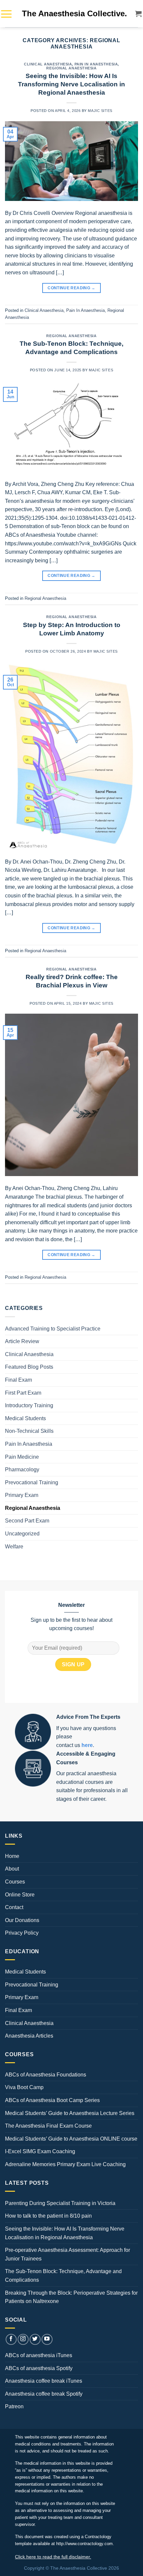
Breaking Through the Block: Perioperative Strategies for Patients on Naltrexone (71, 2297)
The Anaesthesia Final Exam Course (48, 2126)
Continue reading (71, 288)
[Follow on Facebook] (11, 2339)
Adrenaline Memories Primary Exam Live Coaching (65, 2164)
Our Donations (22, 1920)
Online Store (20, 1895)
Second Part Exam (27, 1521)
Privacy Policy (22, 1933)
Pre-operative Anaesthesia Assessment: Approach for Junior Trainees (68, 2254)
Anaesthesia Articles (29, 2036)
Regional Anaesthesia (71, 68)
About (12, 1869)
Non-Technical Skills (29, 1431)
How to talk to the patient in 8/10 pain (48, 2216)
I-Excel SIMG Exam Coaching (40, 2151)
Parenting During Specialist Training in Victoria (60, 2203)
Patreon (14, 2406)
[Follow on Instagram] (23, 2339)
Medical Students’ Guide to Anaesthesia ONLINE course (71, 2139)
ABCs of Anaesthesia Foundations (46, 2075)
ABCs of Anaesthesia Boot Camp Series (52, 2100)
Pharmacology (22, 1470)
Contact (14, 1907)
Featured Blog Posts (29, 1367)
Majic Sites (100, 111)
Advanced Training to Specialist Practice (53, 1329)
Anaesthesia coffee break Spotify (44, 2394)
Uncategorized (22, 1534)
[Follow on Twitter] (35, 2339)
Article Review (22, 1341)
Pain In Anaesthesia (96, 64)
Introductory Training (29, 1405)
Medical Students (25, 1418)
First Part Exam (23, 1393)
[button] (6, 14)
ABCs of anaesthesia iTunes (39, 2355)
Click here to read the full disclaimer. (53, 2557)
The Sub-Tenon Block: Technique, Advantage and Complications (63, 2276)
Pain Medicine (22, 1457)
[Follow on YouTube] (47, 2339)
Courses (15, 1882)
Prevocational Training (32, 1482)
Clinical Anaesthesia (48, 64)
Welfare (14, 1547)
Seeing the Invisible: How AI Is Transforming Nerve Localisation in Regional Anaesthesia (71, 84)
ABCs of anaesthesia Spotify (39, 2368)
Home (12, 1856)
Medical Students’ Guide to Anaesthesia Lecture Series (70, 2113)
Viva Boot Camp (24, 2087)
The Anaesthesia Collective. (74, 13)
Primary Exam (22, 1495)
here (87, 1745)
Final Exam (18, 1380)
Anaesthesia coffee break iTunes (44, 2381)
